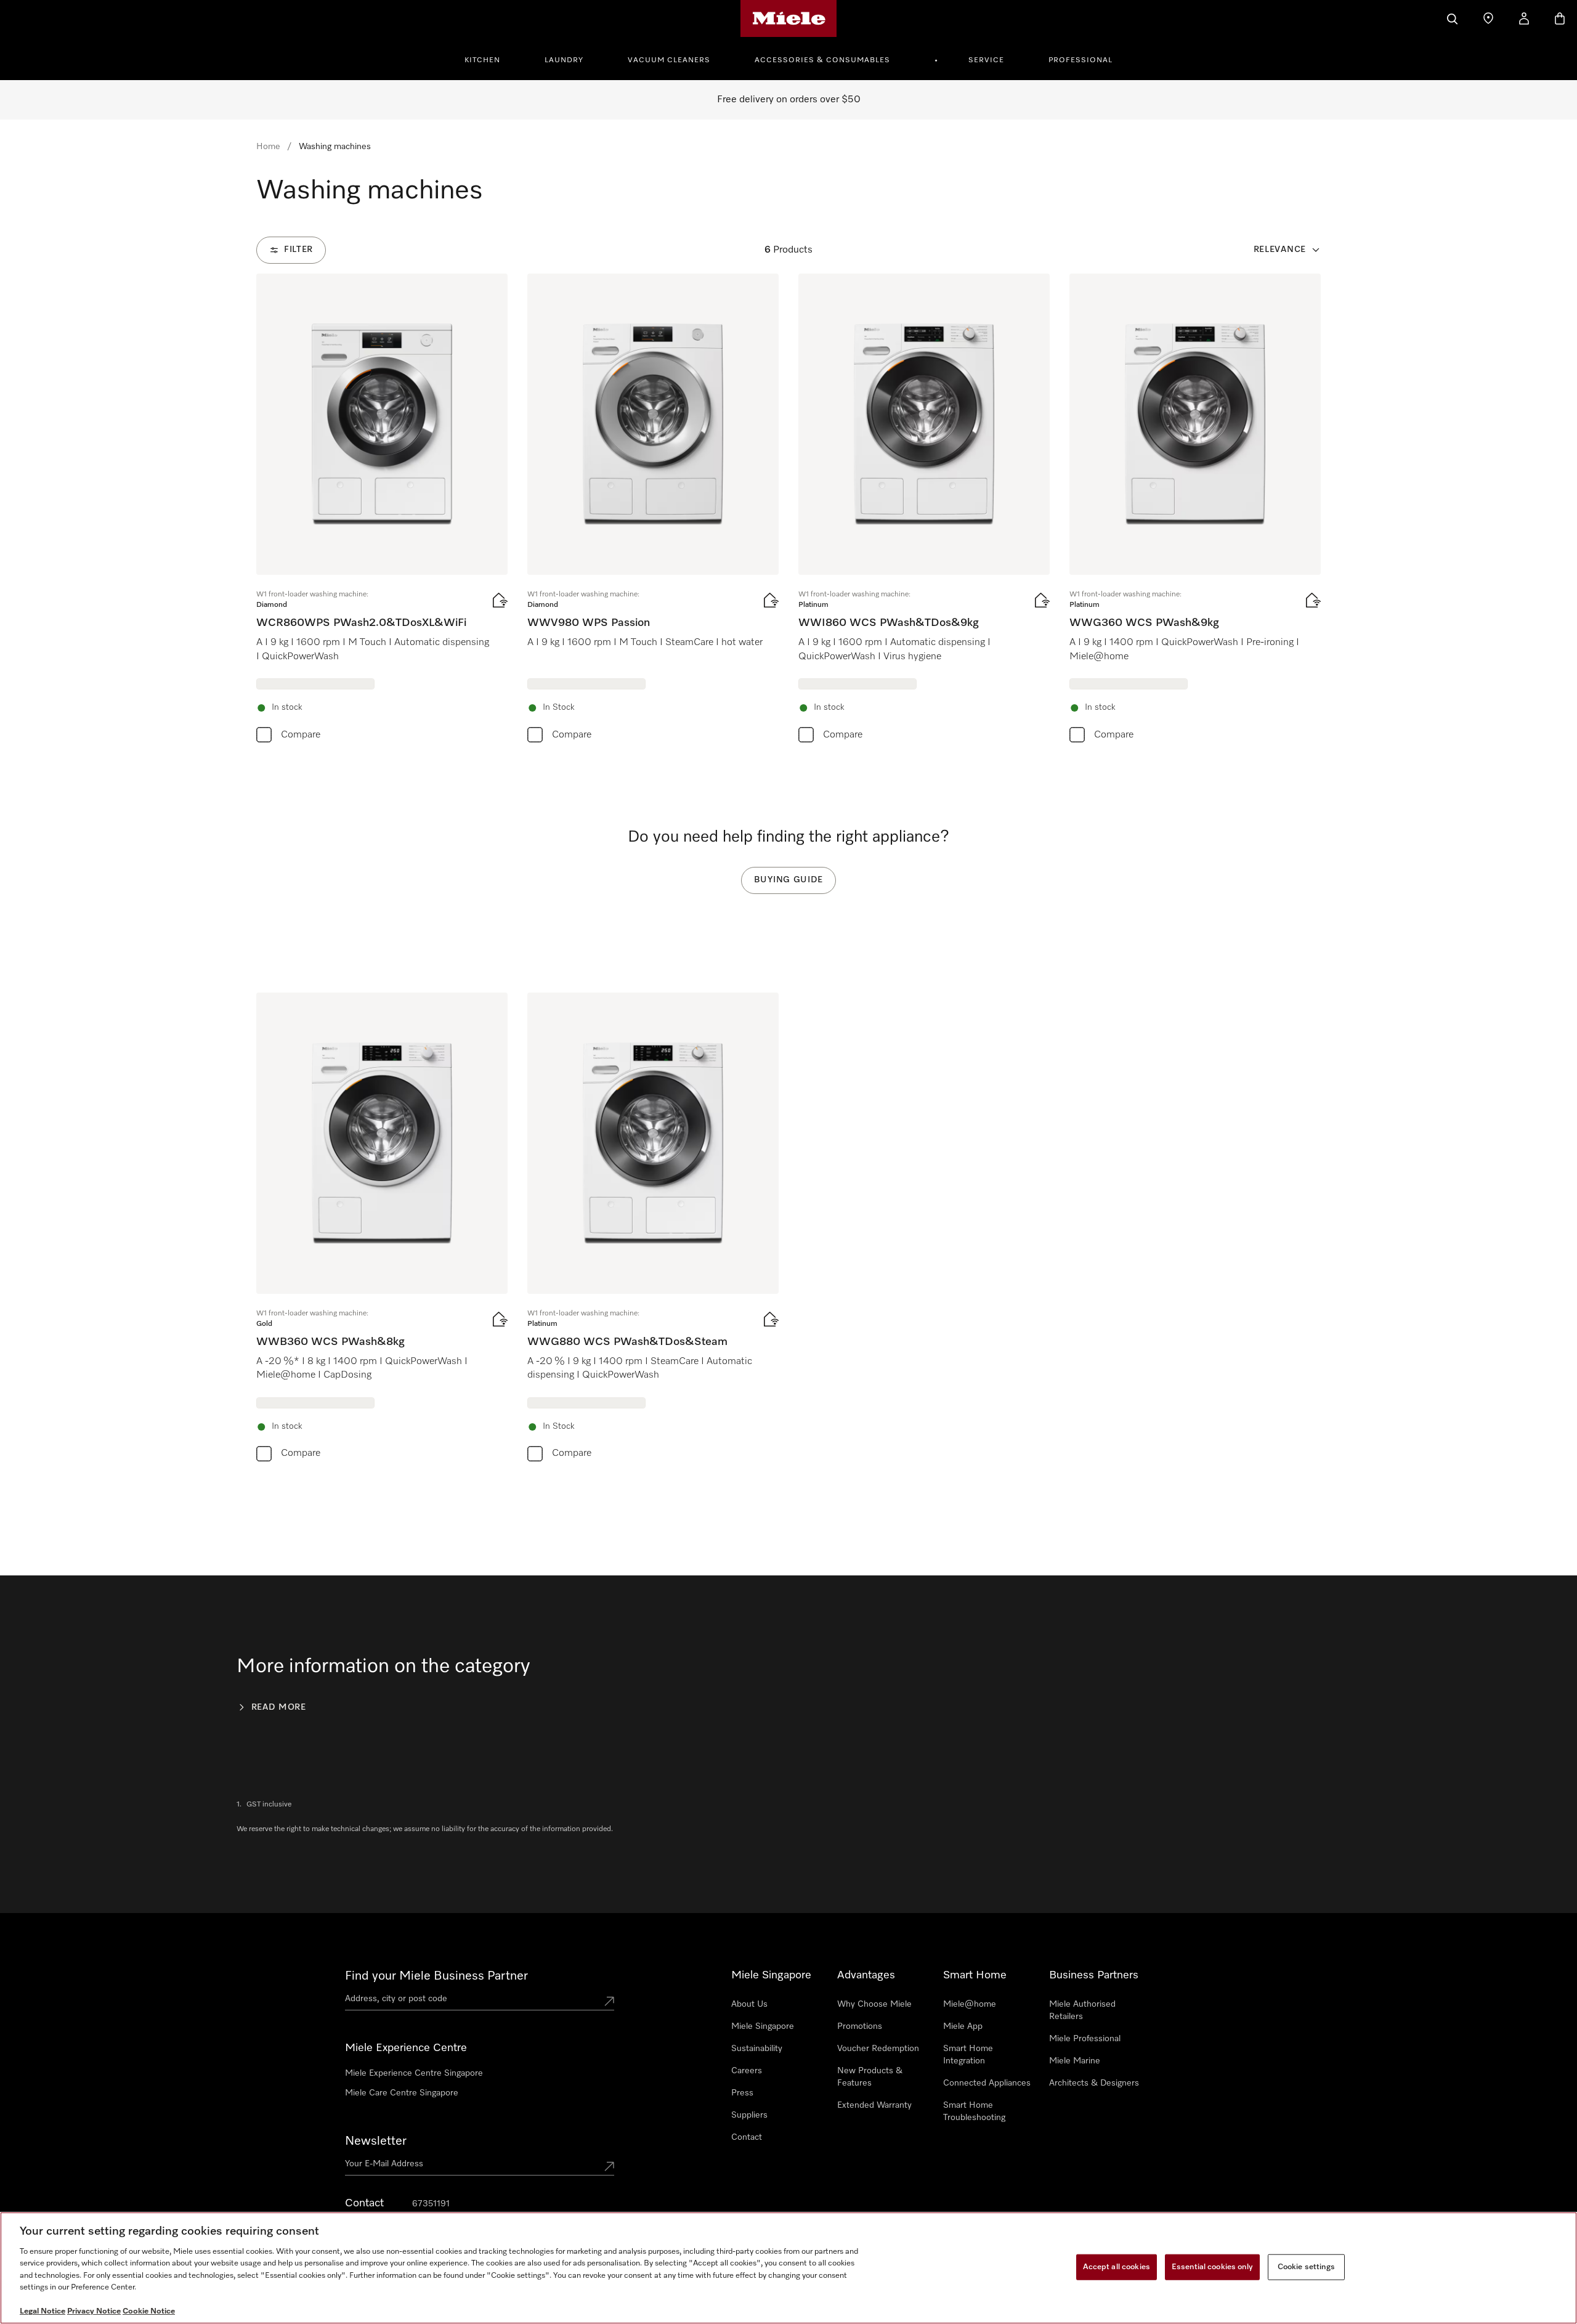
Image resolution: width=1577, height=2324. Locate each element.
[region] (788, 2268)
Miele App (963, 2026)
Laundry (564, 60)
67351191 (431, 2204)
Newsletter (376, 2141)
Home (268, 147)
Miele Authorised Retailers (1082, 2010)
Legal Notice (43, 2311)
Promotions (860, 2026)
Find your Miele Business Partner (436, 1976)
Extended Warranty (874, 2105)
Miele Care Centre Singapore (402, 2093)
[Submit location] (609, 2001)
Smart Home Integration (968, 2055)
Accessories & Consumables (822, 60)
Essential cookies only (1212, 2267)
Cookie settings (1306, 2267)
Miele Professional (1085, 2039)
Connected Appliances (987, 2083)
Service (986, 60)
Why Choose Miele (874, 2004)
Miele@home (970, 2004)
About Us (749, 2004)
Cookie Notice (149, 2311)
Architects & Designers (1094, 2083)
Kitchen (482, 60)
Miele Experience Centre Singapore (414, 2073)
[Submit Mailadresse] (609, 2166)
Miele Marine (1075, 2061)
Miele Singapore (763, 2026)
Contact (747, 2137)
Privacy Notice (94, 2311)
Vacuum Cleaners (669, 60)
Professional (1080, 60)
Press (742, 2093)
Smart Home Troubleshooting (974, 2111)
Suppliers (749, 2115)
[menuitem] (489, 59)
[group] (382, 511)
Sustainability (757, 2049)
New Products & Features (870, 2077)
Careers (747, 2071)
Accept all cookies (1117, 2267)
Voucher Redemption (878, 2049)
